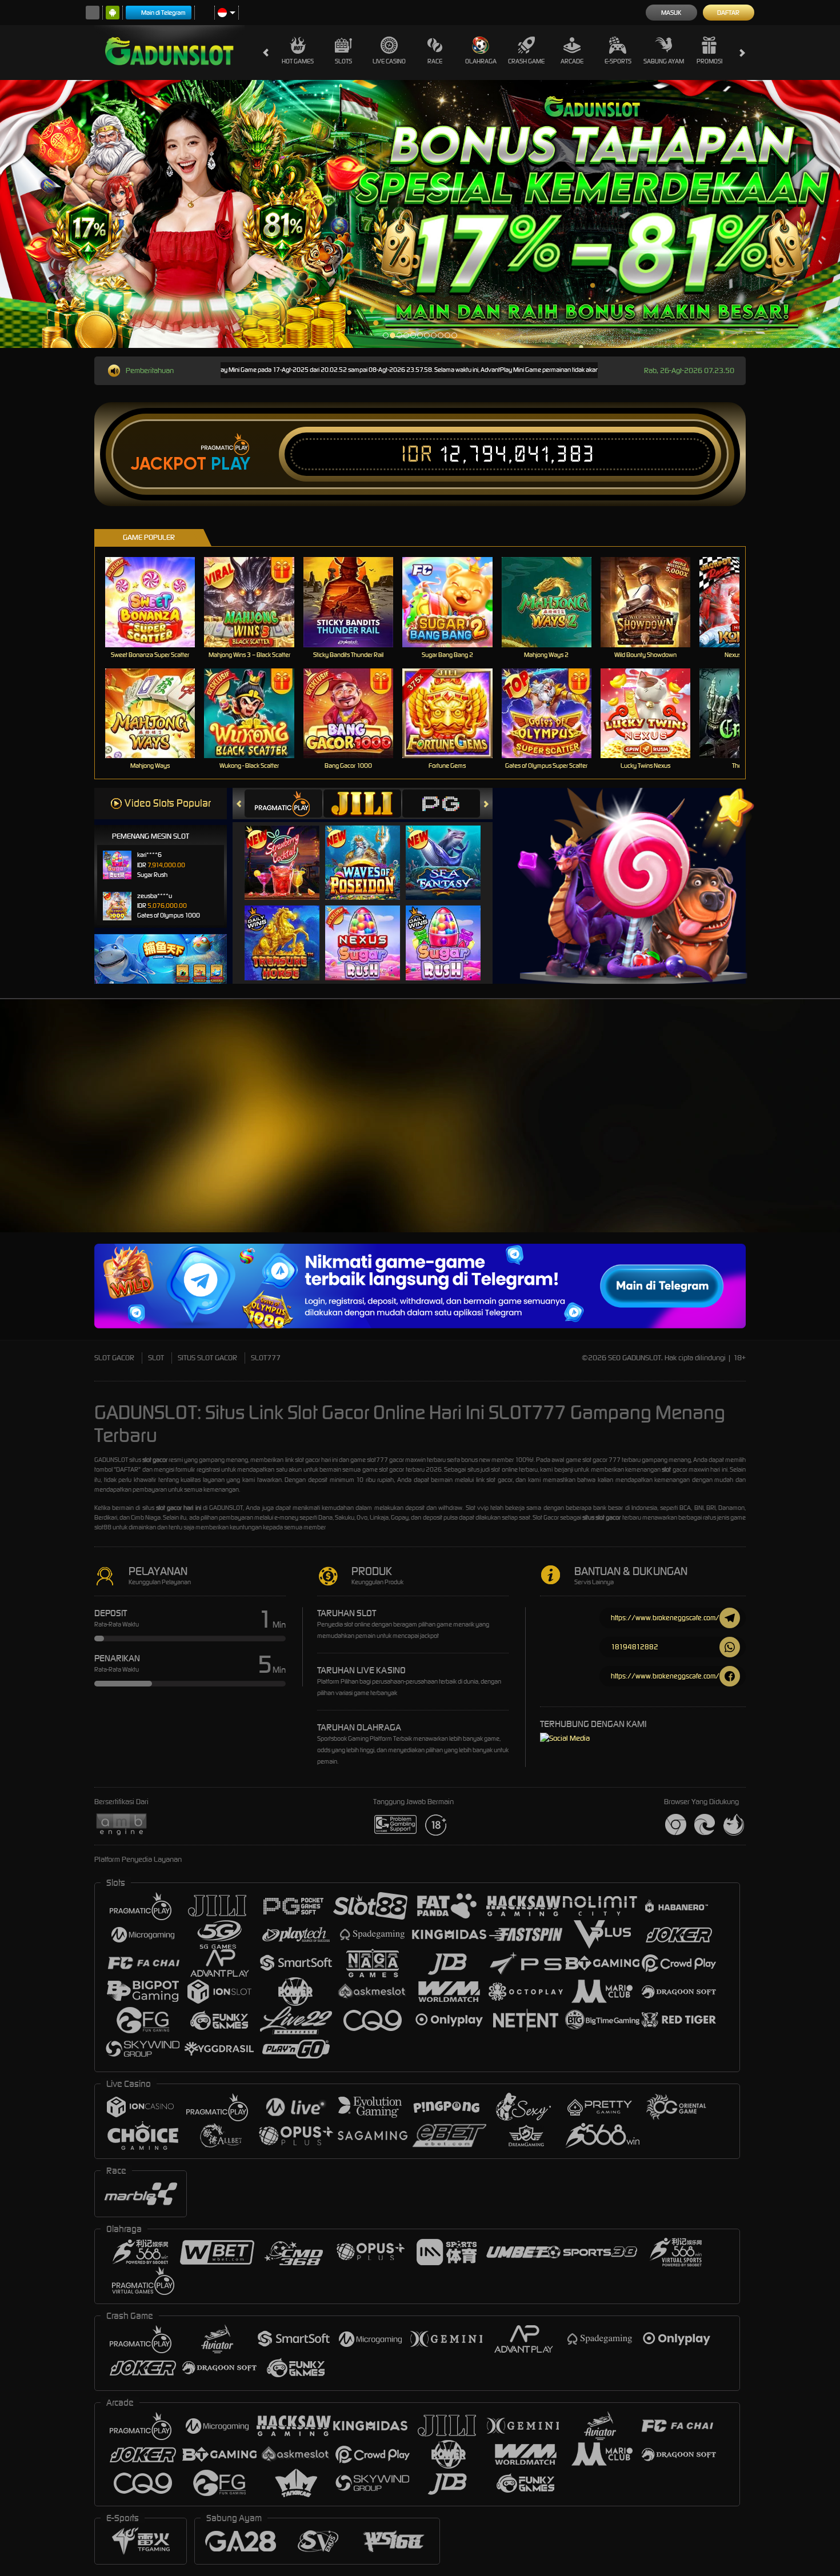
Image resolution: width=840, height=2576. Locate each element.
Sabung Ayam (664, 61)
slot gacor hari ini (179, 1508)
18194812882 (635, 1647)
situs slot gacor (601, 1517)
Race (435, 61)
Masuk (671, 13)
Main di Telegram (163, 13)
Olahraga (481, 61)
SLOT (156, 1358)
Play (231, 464)
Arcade (572, 61)
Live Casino (389, 61)
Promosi (709, 61)
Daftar (728, 13)
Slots (343, 61)
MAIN (157, 602)
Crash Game (526, 61)
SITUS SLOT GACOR (207, 1358)
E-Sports (618, 61)
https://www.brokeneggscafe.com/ (665, 1618)
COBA (289, 851)
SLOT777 (266, 1358)
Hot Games (298, 61)
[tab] (283, 804)
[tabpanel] (420, 214)
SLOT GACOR (114, 1358)
